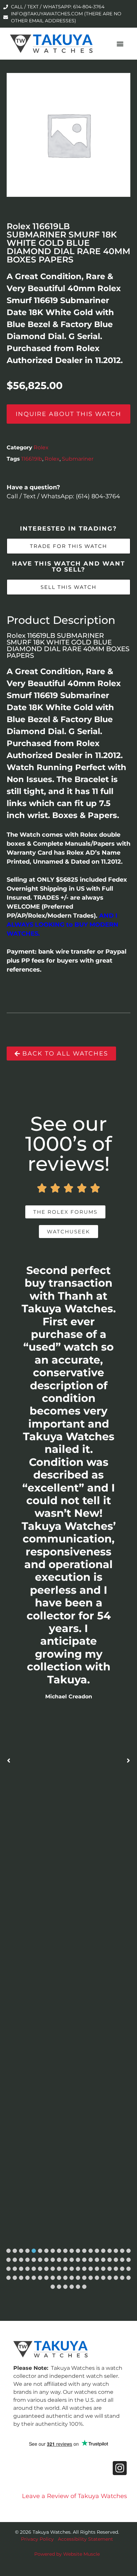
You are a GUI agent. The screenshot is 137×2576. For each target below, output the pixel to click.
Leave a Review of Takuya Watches (74, 2496)
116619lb (32, 459)
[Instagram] (120, 2468)
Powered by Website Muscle (67, 2554)
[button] (120, 44)
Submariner (78, 459)
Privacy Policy (37, 2539)
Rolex (41, 447)
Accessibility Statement (85, 2539)
